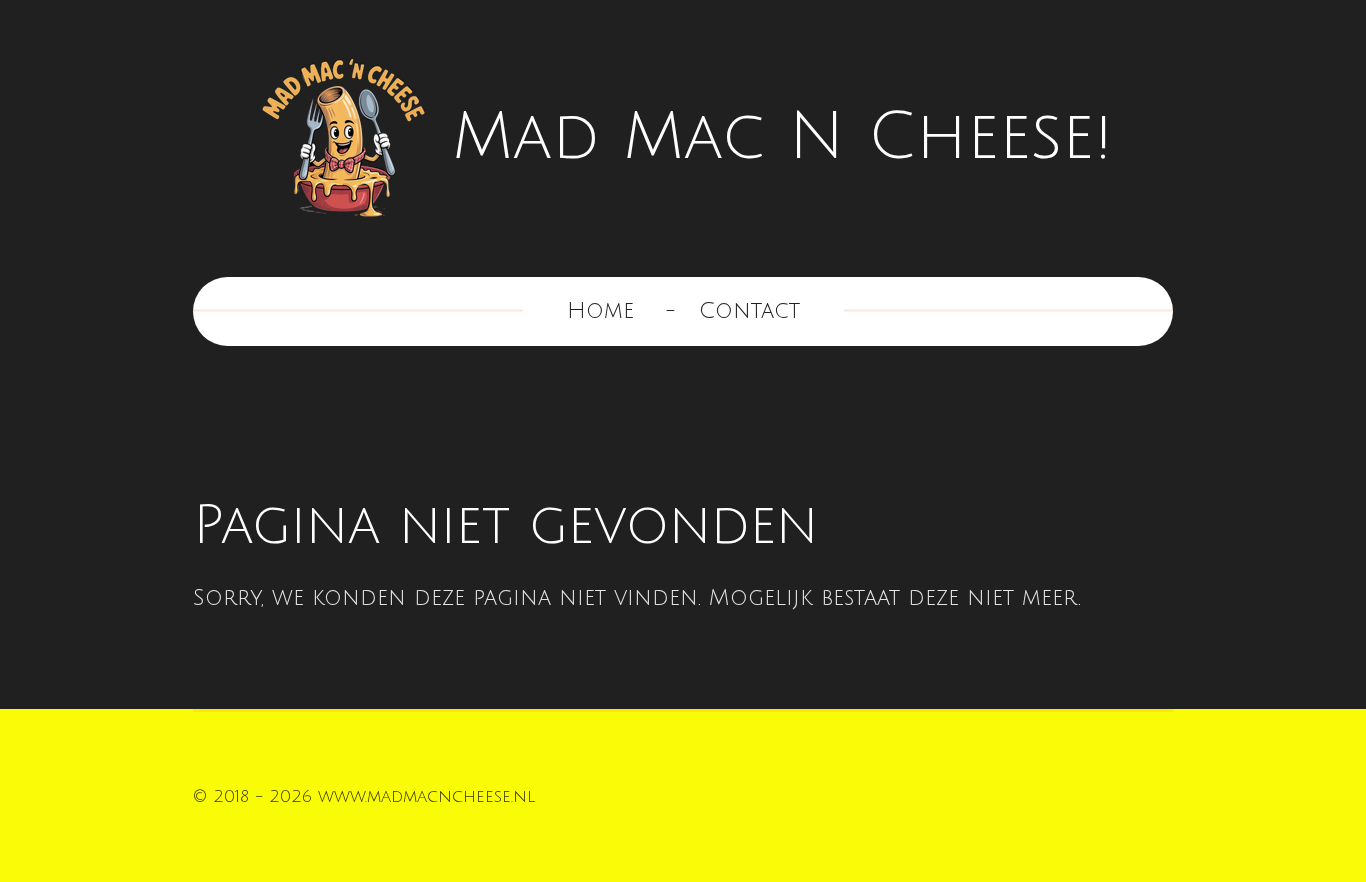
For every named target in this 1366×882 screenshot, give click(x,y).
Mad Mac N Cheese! (782, 137)
